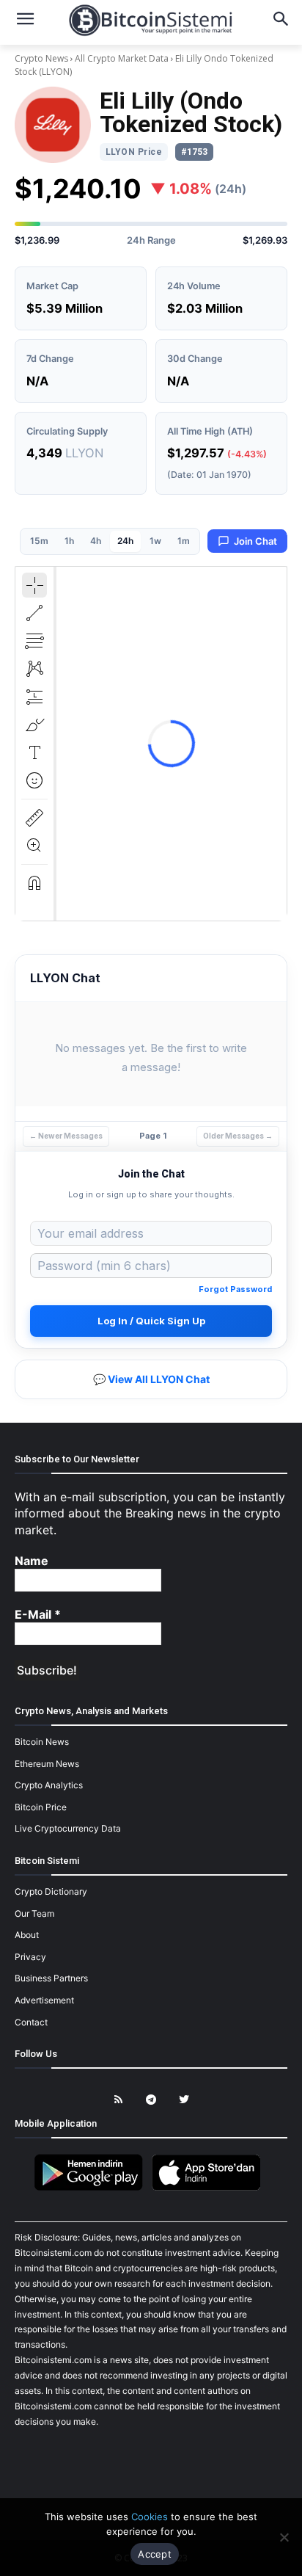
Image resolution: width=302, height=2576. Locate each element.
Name (32, 1561)
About (27, 1935)
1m (184, 541)
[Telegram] (151, 2100)
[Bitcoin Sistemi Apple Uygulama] (210, 2188)
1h (69, 541)
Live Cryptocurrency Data (68, 1828)
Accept (155, 2554)
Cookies (150, 2517)
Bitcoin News (42, 1742)
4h (96, 541)
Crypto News (43, 58)
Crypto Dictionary (51, 1891)
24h (125, 541)
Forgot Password (235, 1289)
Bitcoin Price (41, 1807)
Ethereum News (47, 1764)
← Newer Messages (66, 1136)
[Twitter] (184, 2100)
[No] (284, 2537)
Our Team (34, 1913)
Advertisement (44, 2000)
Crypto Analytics (49, 1785)
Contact (31, 2022)
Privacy (30, 1957)
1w (155, 541)
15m (39, 541)
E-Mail (38, 1614)
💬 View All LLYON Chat (151, 1379)
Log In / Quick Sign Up (151, 1321)
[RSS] (118, 2100)
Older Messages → (238, 1136)
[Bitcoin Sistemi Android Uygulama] (92, 2188)
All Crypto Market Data (122, 58)
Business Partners (51, 1978)
